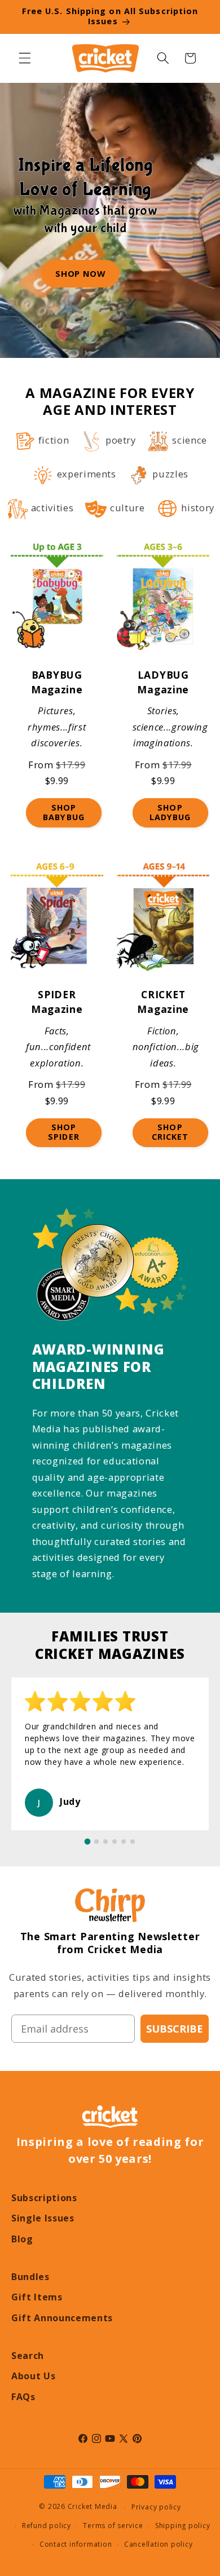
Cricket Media (93, 2507)
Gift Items (37, 2297)
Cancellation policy (159, 2544)
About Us (33, 2376)
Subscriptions (44, 2198)
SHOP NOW (80, 273)
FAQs (23, 2397)
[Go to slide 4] (115, 1842)
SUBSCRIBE (175, 2029)
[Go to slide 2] (96, 1842)
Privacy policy (156, 2507)
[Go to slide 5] (124, 1842)
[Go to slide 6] (133, 1842)
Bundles (30, 2277)
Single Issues (43, 2218)
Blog (22, 2239)
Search (28, 2356)
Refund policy (47, 2526)
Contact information (76, 2544)
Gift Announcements (62, 2318)
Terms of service (113, 2526)
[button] (25, 58)
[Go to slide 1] (88, 1842)
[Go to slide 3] (105, 1842)
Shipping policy (183, 2526)
